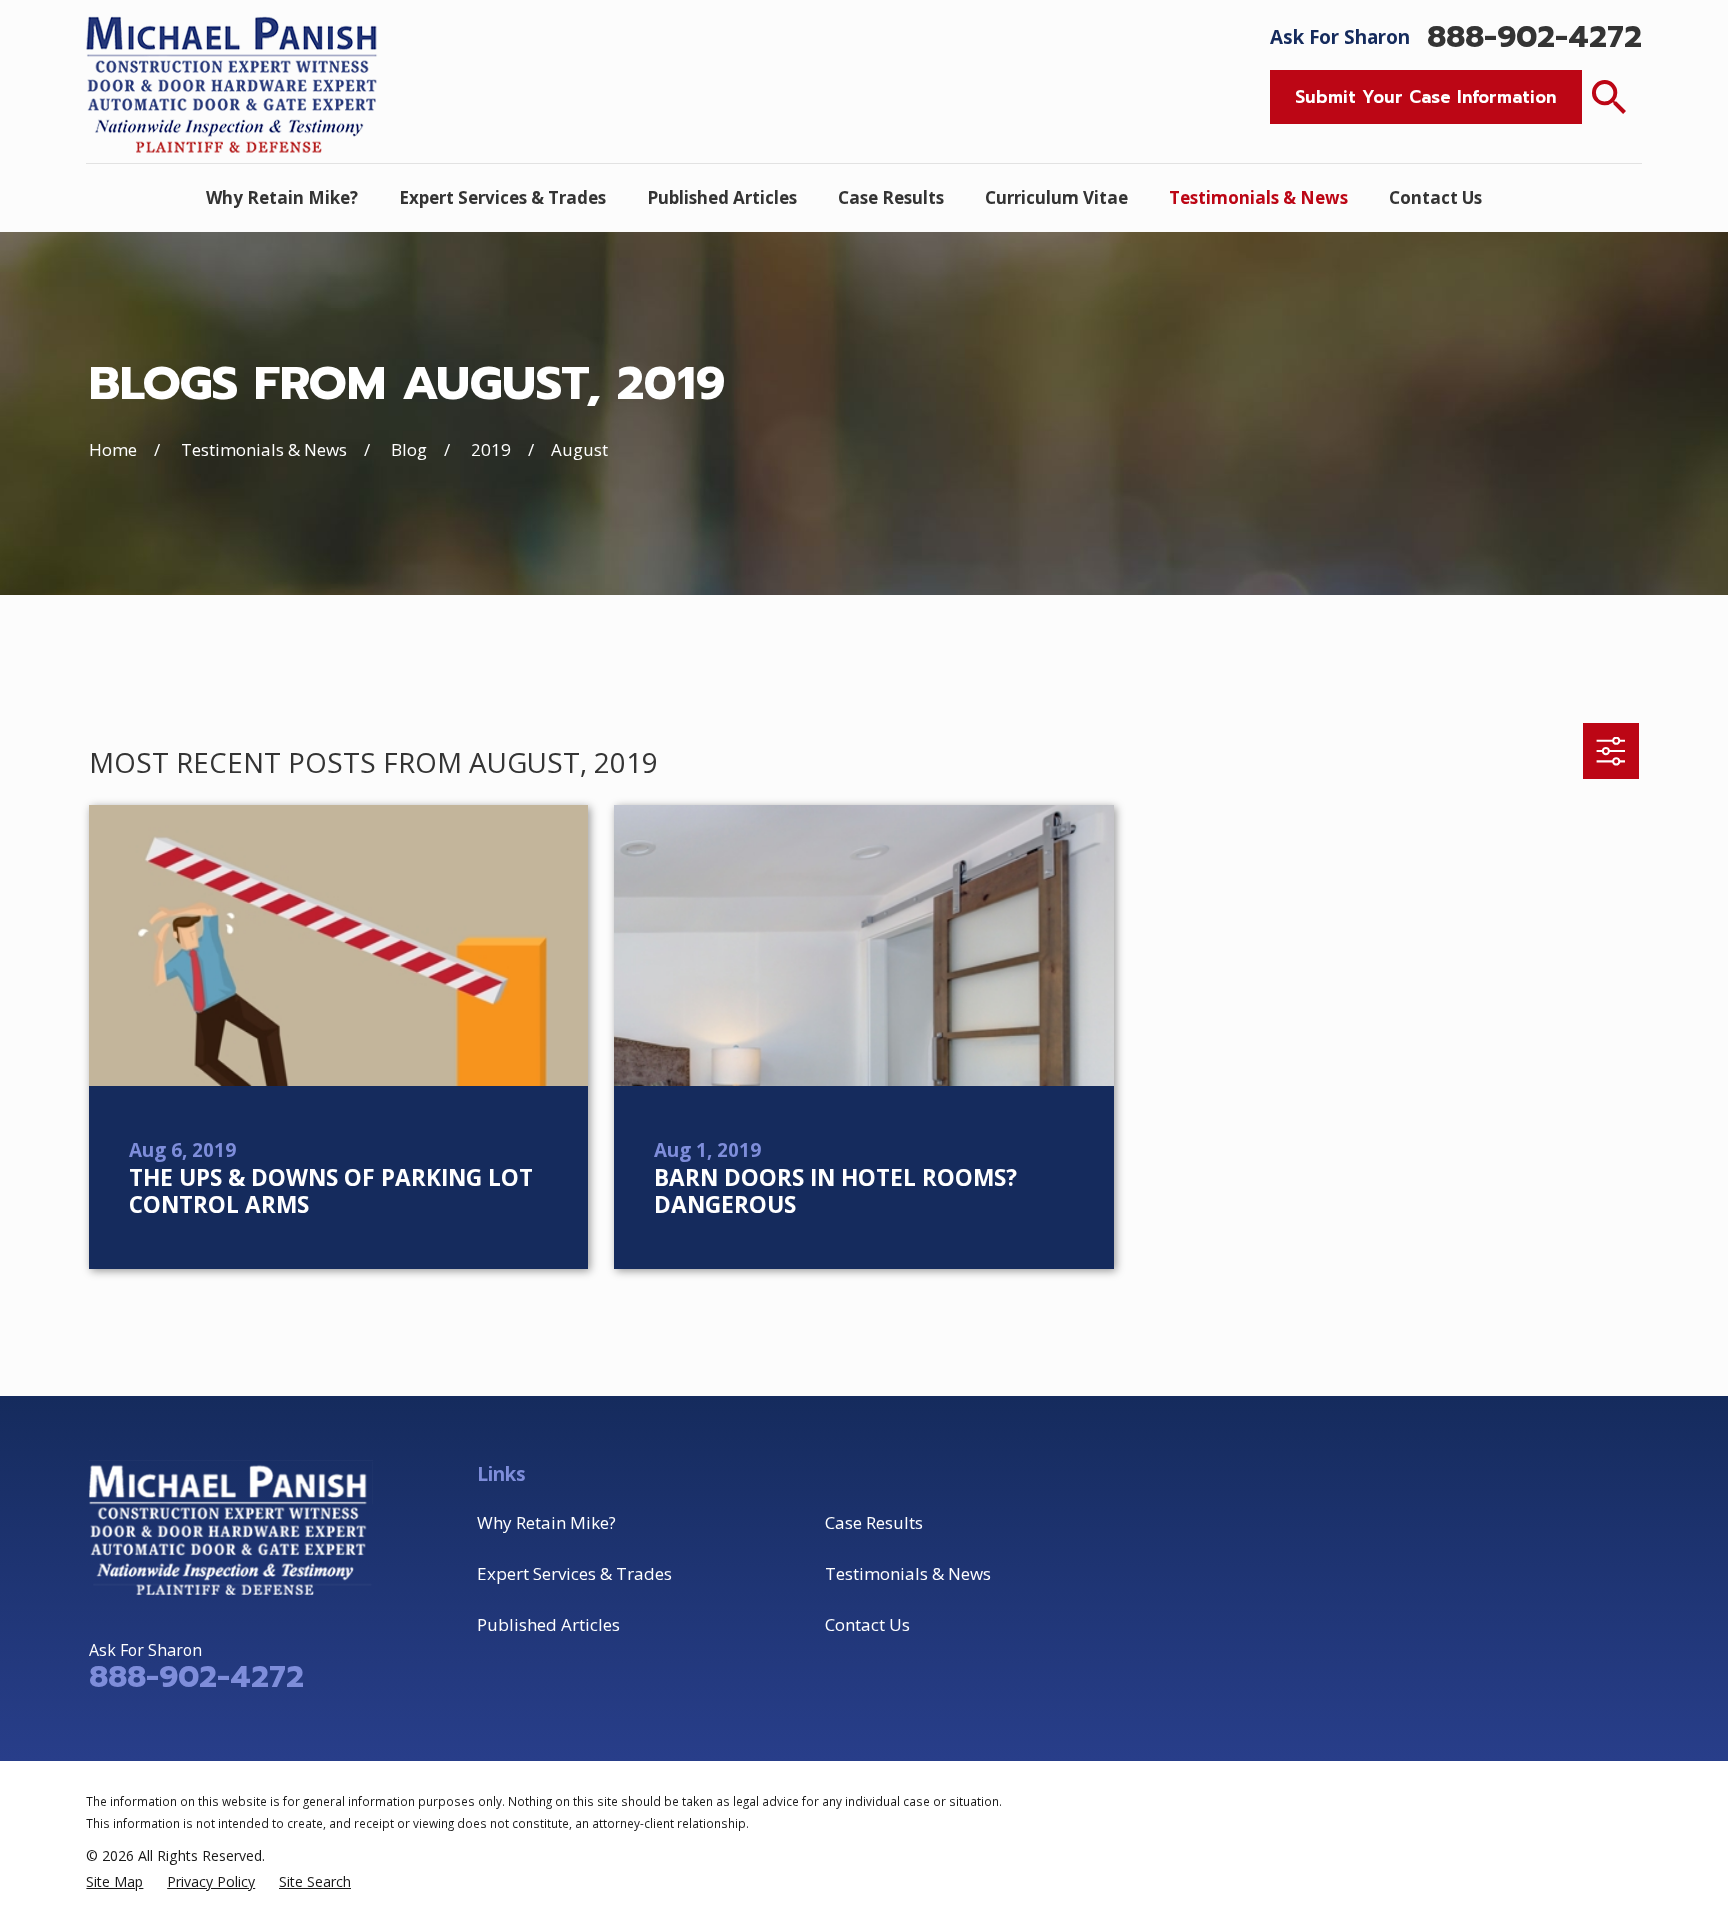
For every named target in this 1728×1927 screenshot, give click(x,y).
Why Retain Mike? (546, 1522)
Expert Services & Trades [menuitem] (502, 197)
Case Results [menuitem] (891, 197)
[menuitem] (114, 1882)
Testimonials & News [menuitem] (1258, 197)
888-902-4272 (1534, 37)
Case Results (874, 1522)
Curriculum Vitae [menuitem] (1056, 197)
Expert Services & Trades (574, 1573)
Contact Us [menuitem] (1435, 197)
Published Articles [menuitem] (722, 197)
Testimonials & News (908, 1573)
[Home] (235, 81)
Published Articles (548, 1624)
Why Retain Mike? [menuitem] (282, 197)
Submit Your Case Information (1425, 97)
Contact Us (867, 1624)
